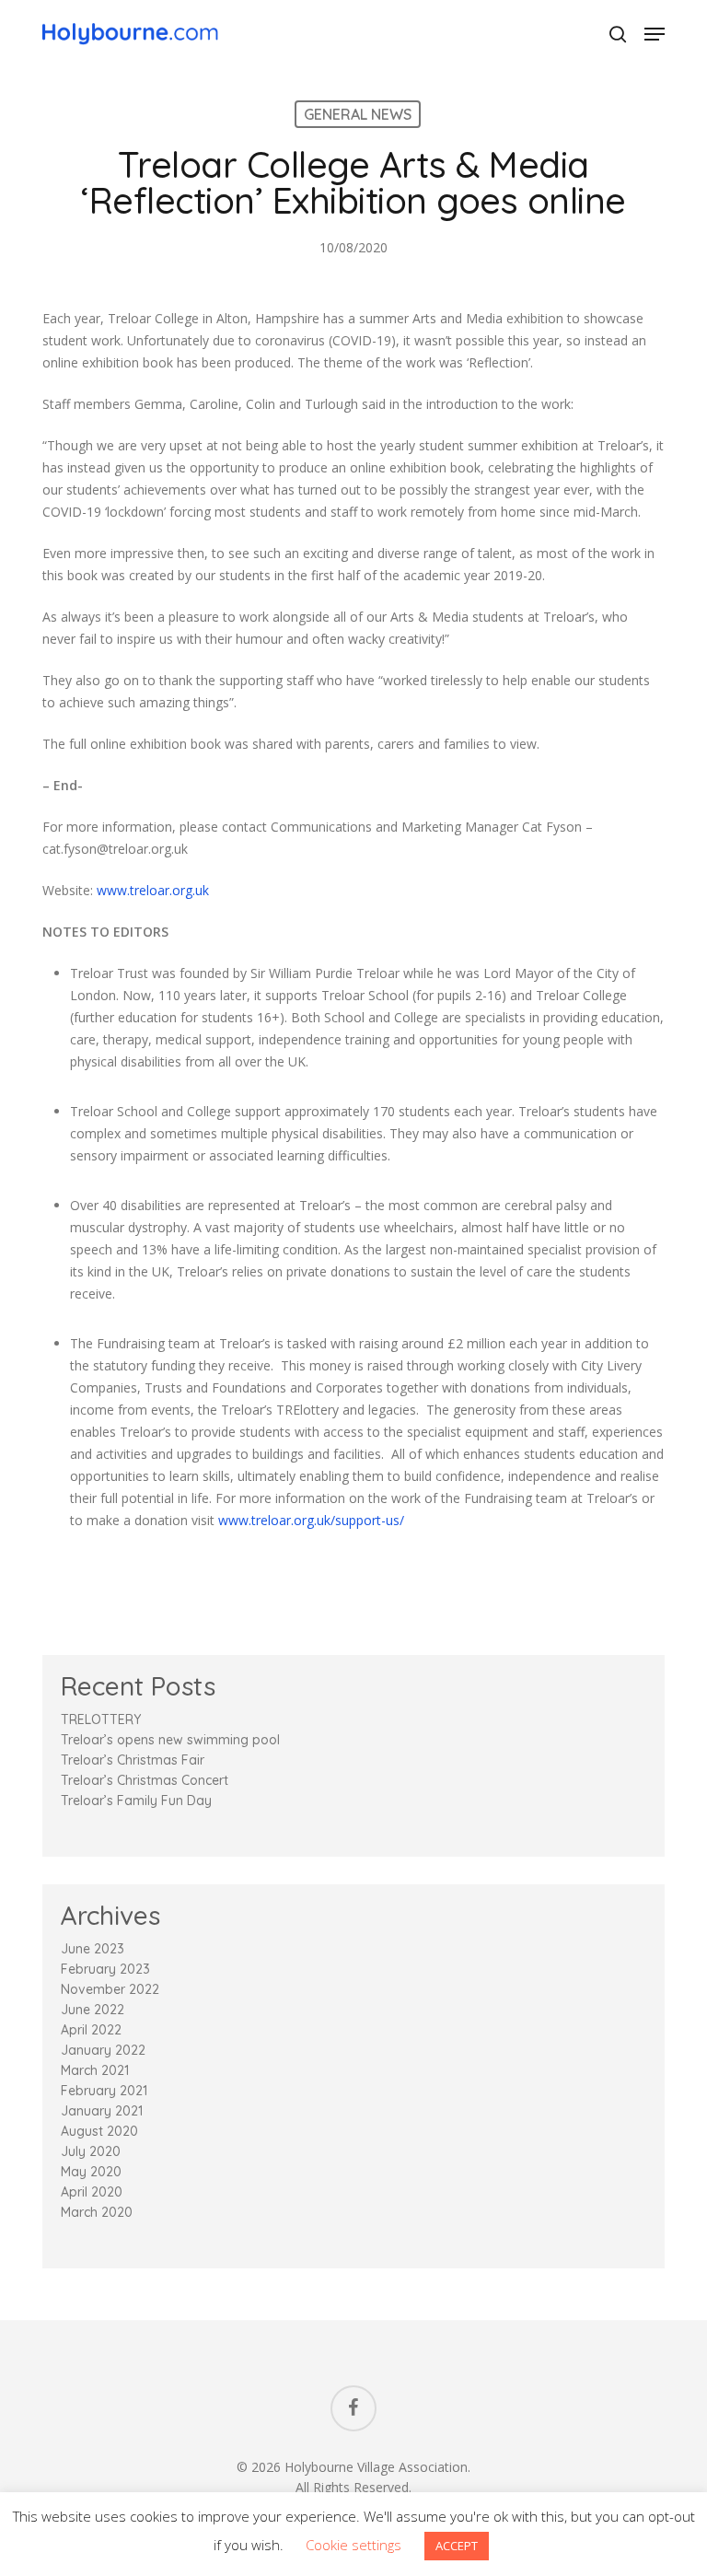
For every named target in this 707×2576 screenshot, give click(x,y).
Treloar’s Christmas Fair (133, 1760)
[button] (655, 34)
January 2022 (103, 2050)
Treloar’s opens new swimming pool (170, 1740)
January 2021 (102, 2111)
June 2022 (93, 2010)
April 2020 (92, 2192)
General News (358, 114)
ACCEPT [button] (457, 2546)
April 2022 (91, 2030)
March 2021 (95, 2070)
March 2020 (97, 2212)
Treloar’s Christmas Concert (145, 1780)
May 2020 (91, 2172)
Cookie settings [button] (353, 2545)
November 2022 (110, 1989)
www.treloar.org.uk (153, 890)
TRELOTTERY (101, 1719)
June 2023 (93, 1949)
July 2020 (91, 2151)
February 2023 (105, 1969)
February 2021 (104, 2091)
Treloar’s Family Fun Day (136, 1801)
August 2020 (99, 2131)
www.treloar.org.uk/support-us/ (311, 1520)
